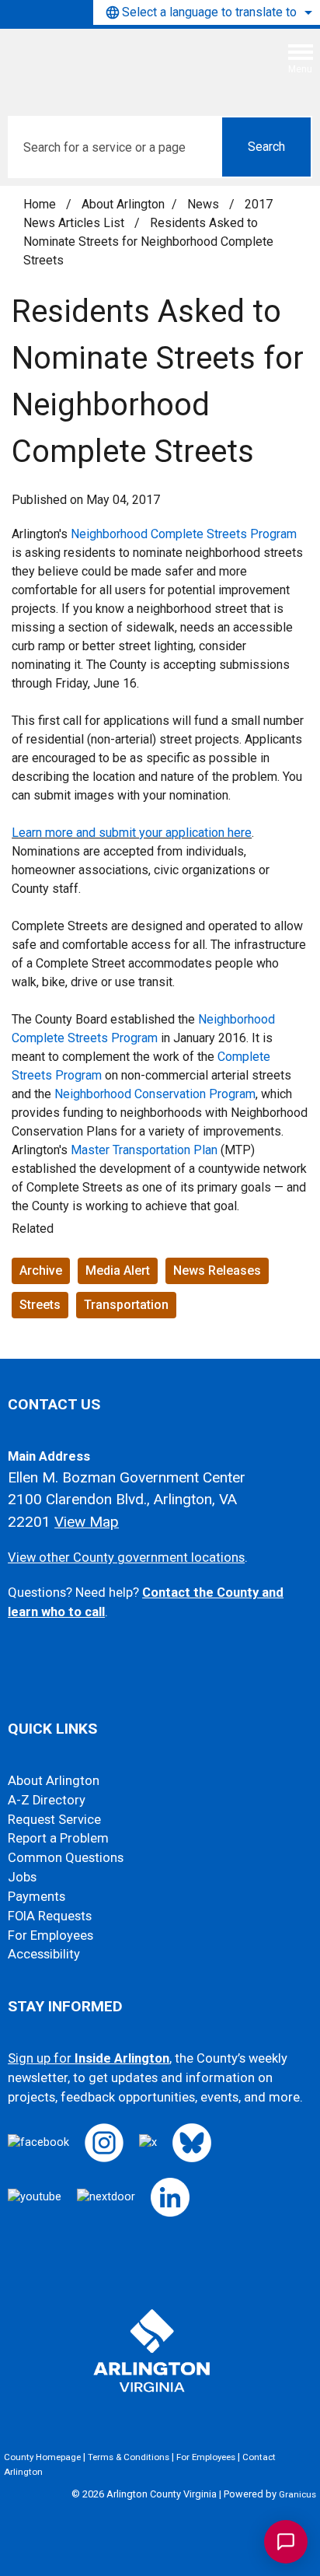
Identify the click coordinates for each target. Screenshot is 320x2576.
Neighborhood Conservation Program (155, 1094)
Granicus (297, 2494)
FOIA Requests (50, 1916)
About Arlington (123, 204)
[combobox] (207, 12)
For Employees (50, 1935)
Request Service (54, 1820)
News (205, 204)
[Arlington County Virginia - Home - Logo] (128, 65)
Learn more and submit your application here (132, 833)
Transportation (126, 1305)
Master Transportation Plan (144, 1150)
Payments (37, 1897)
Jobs (22, 1877)
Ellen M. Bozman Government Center (127, 1477)
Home (40, 204)
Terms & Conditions (129, 2457)
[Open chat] (286, 2542)
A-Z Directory (47, 1800)
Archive (41, 1270)
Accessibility (44, 1954)
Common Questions (66, 1858)
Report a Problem (58, 1838)
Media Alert (118, 1270)
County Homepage (42, 2457)
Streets (40, 1305)
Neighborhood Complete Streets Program (184, 534)
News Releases (217, 1270)
